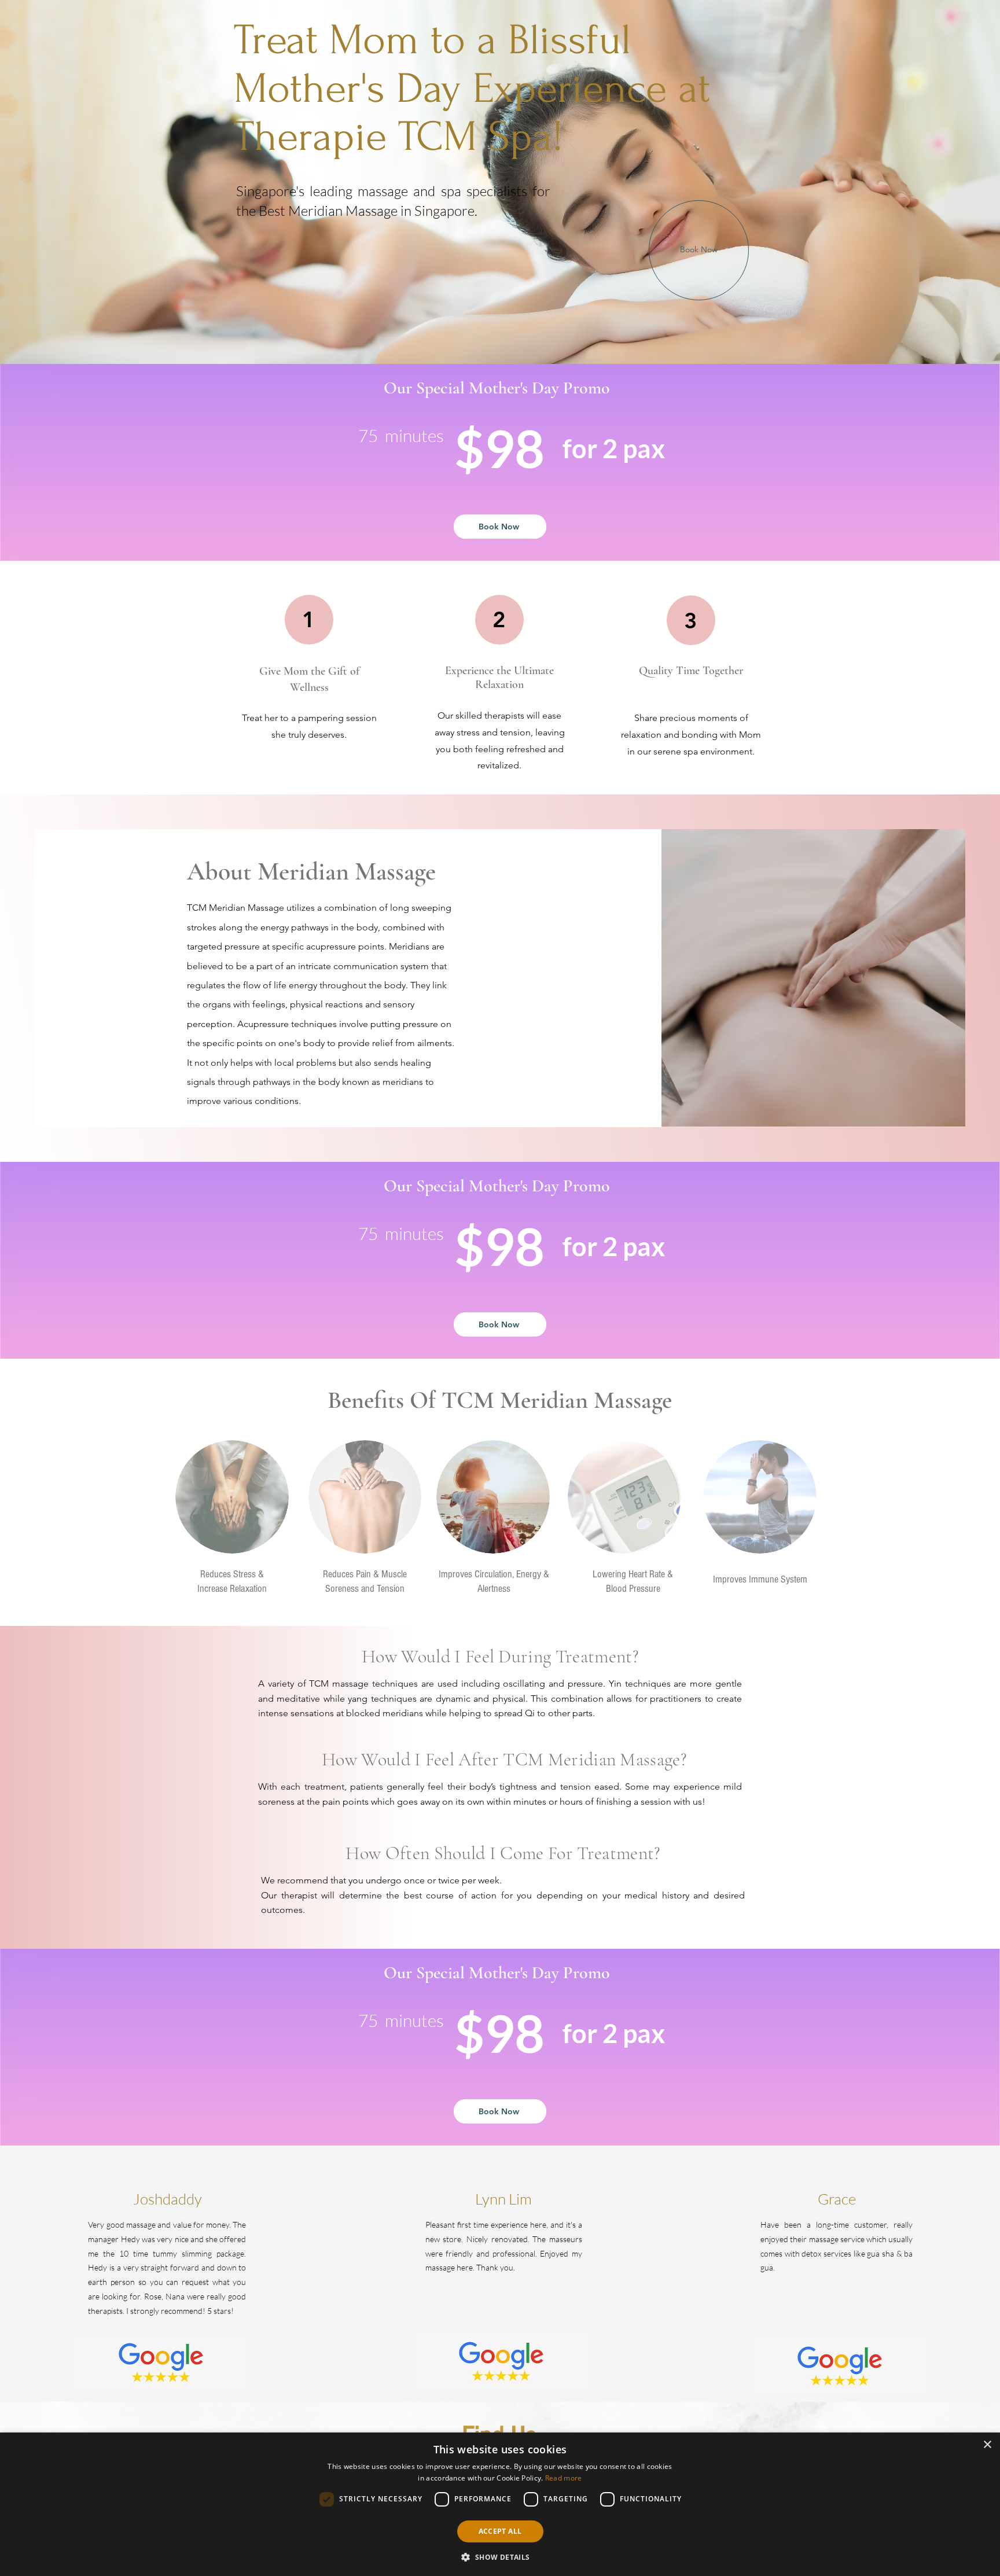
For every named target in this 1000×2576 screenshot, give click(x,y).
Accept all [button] (500, 2531)
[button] (500, 2557)
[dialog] (500, 2504)
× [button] (987, 2445)
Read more (564, 2478)
